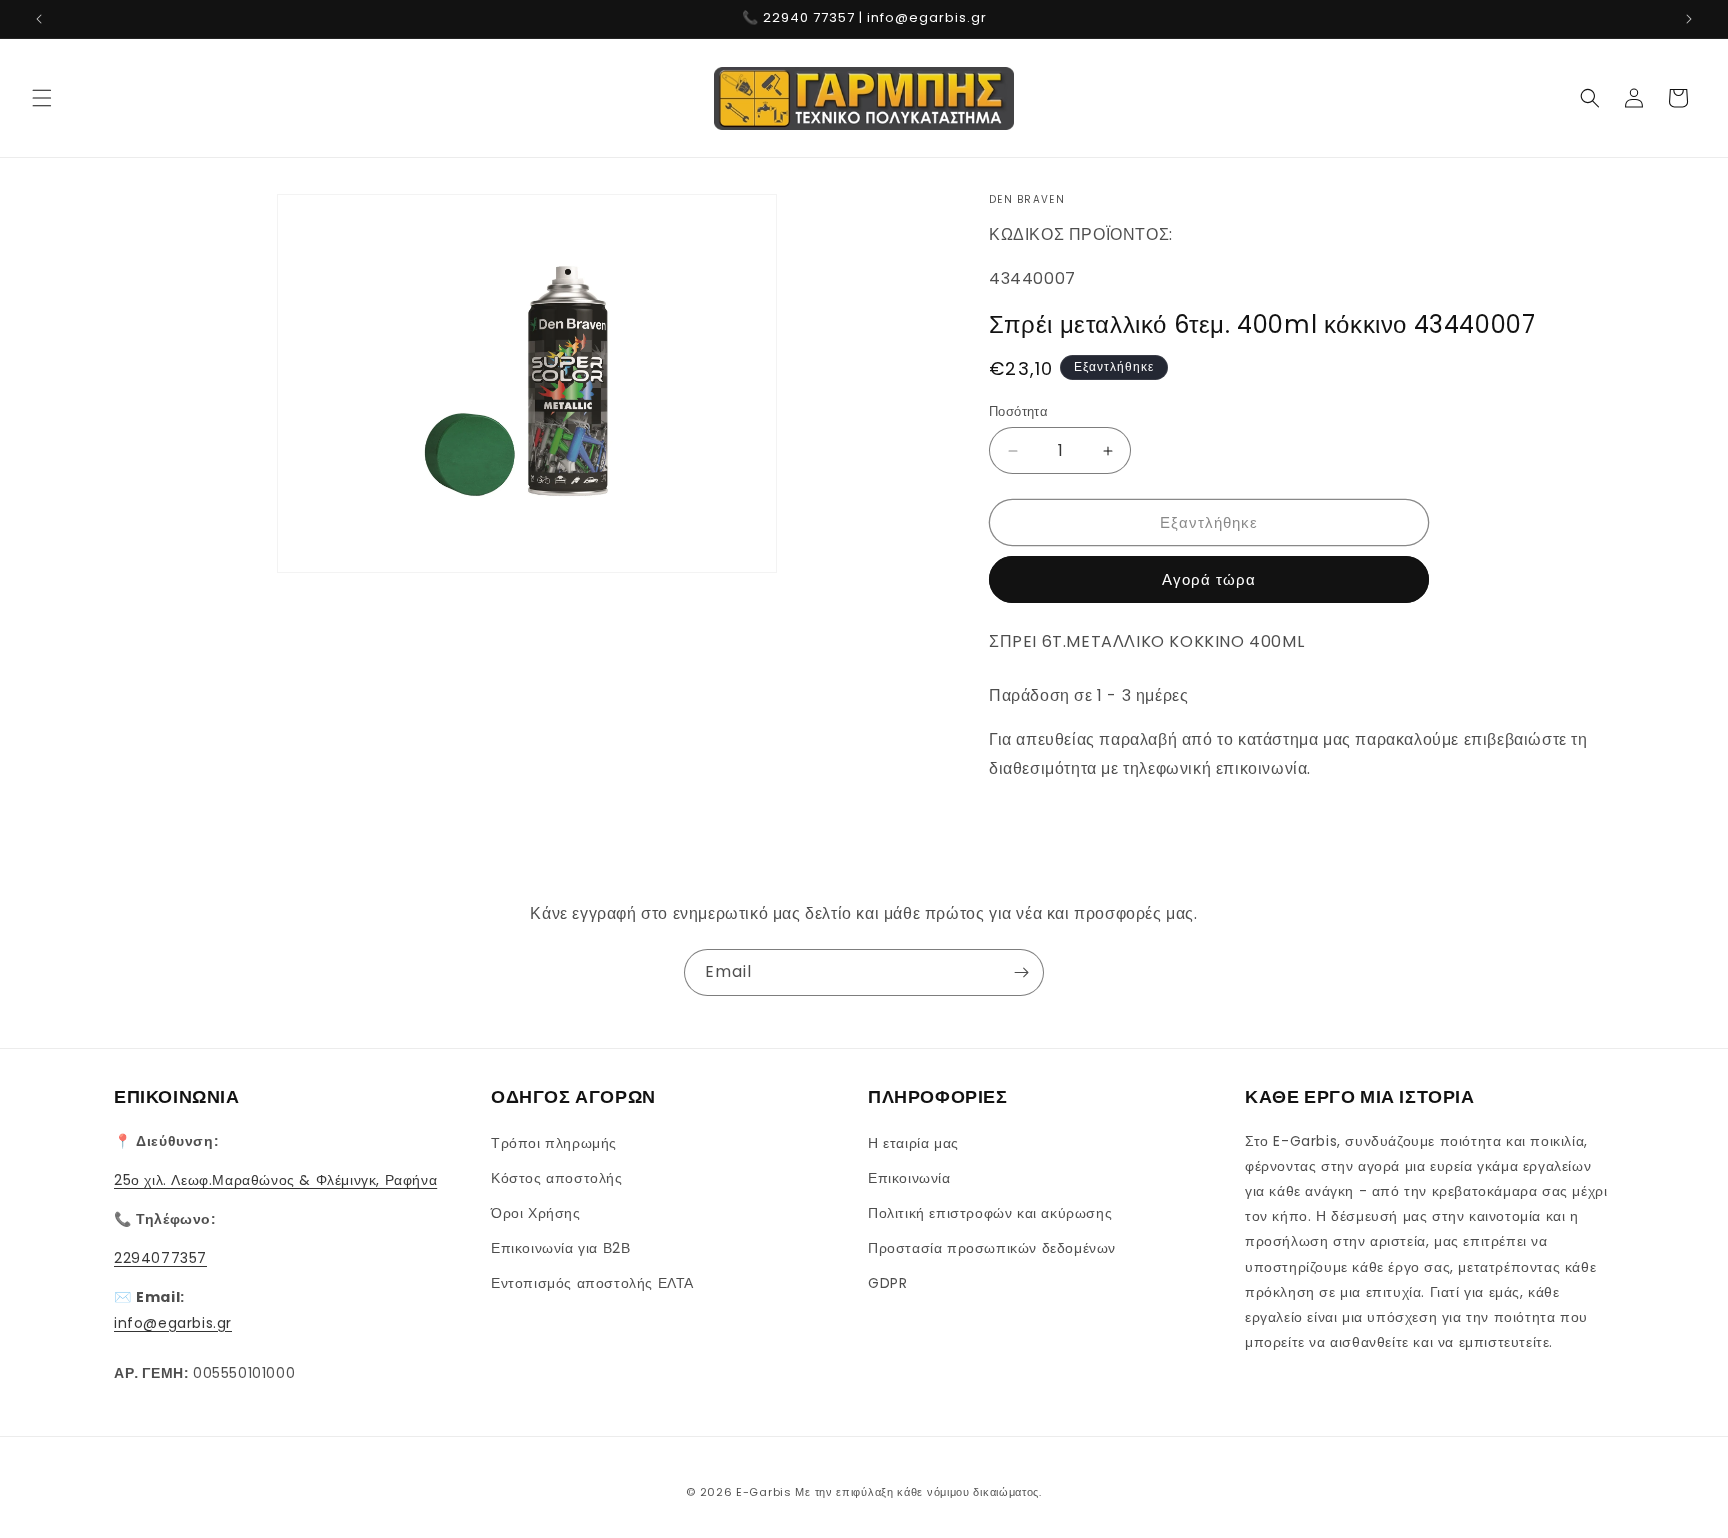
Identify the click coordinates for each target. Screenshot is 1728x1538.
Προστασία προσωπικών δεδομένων (992, 1248)
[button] (42, 98)
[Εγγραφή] (1021, 972)
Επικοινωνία (909, 1177)
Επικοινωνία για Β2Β (560, 1248)
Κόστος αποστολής (557, 1177)
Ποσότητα (1018, 411)
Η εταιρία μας (913, 1142)
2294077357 (160, 1258)
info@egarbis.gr (173, 1322)
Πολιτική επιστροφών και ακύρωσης (990, 1212)
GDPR (887, 1283)
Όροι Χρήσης (536, 1212)
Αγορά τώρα (1209, 579)
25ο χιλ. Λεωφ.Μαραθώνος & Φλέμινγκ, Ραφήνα (275, 1179)
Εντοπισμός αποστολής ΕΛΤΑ (592, 1283)
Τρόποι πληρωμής (554, 1142)
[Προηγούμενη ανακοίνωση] (39, 19)
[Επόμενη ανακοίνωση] (1689, 19)
